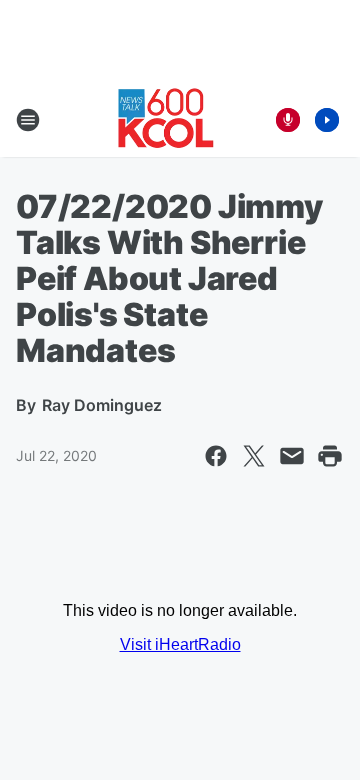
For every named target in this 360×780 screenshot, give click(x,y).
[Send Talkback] (288, 120)
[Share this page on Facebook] (216, 456)
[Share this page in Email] (292, 456)
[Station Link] (166, 120)
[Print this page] (330, 456)
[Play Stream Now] (327, 120)
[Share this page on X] (254, 456)
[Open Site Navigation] (28, 120)
